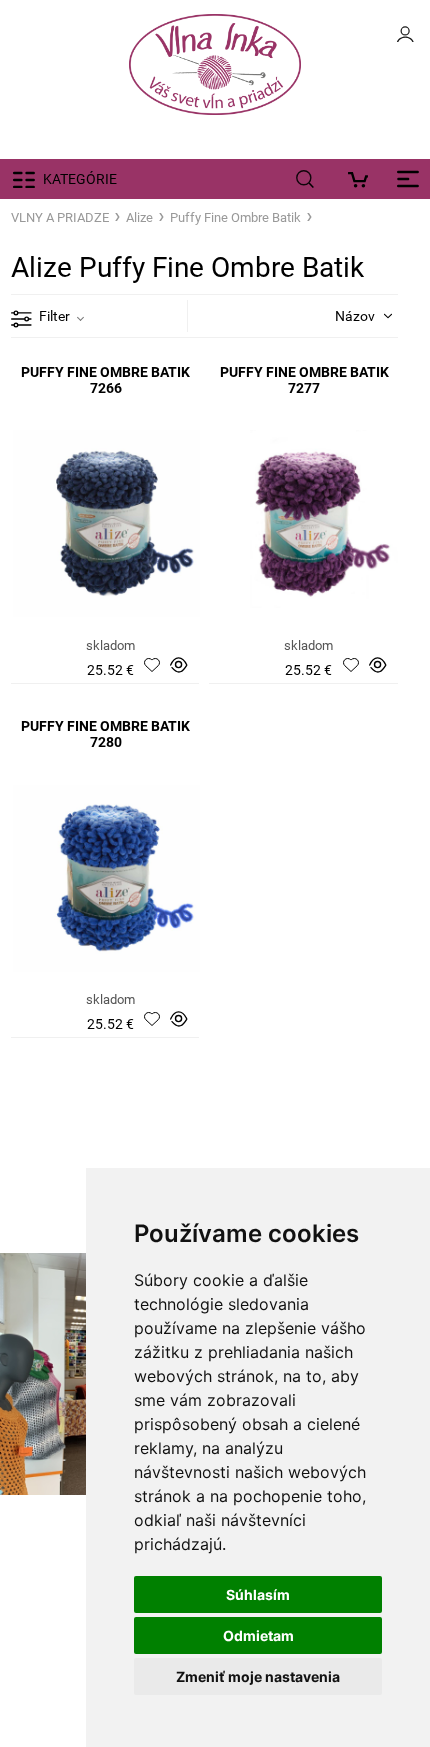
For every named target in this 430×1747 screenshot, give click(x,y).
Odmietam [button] (258, 1635)
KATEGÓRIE (80, 179)
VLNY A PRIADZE (60, 217)
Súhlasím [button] (258, 1594)
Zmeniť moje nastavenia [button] (258, 1676)
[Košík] (362, 179)
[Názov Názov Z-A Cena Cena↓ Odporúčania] (339, 315)
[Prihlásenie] (405, 40)
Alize (139, 217)
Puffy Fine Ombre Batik (235, 217)
